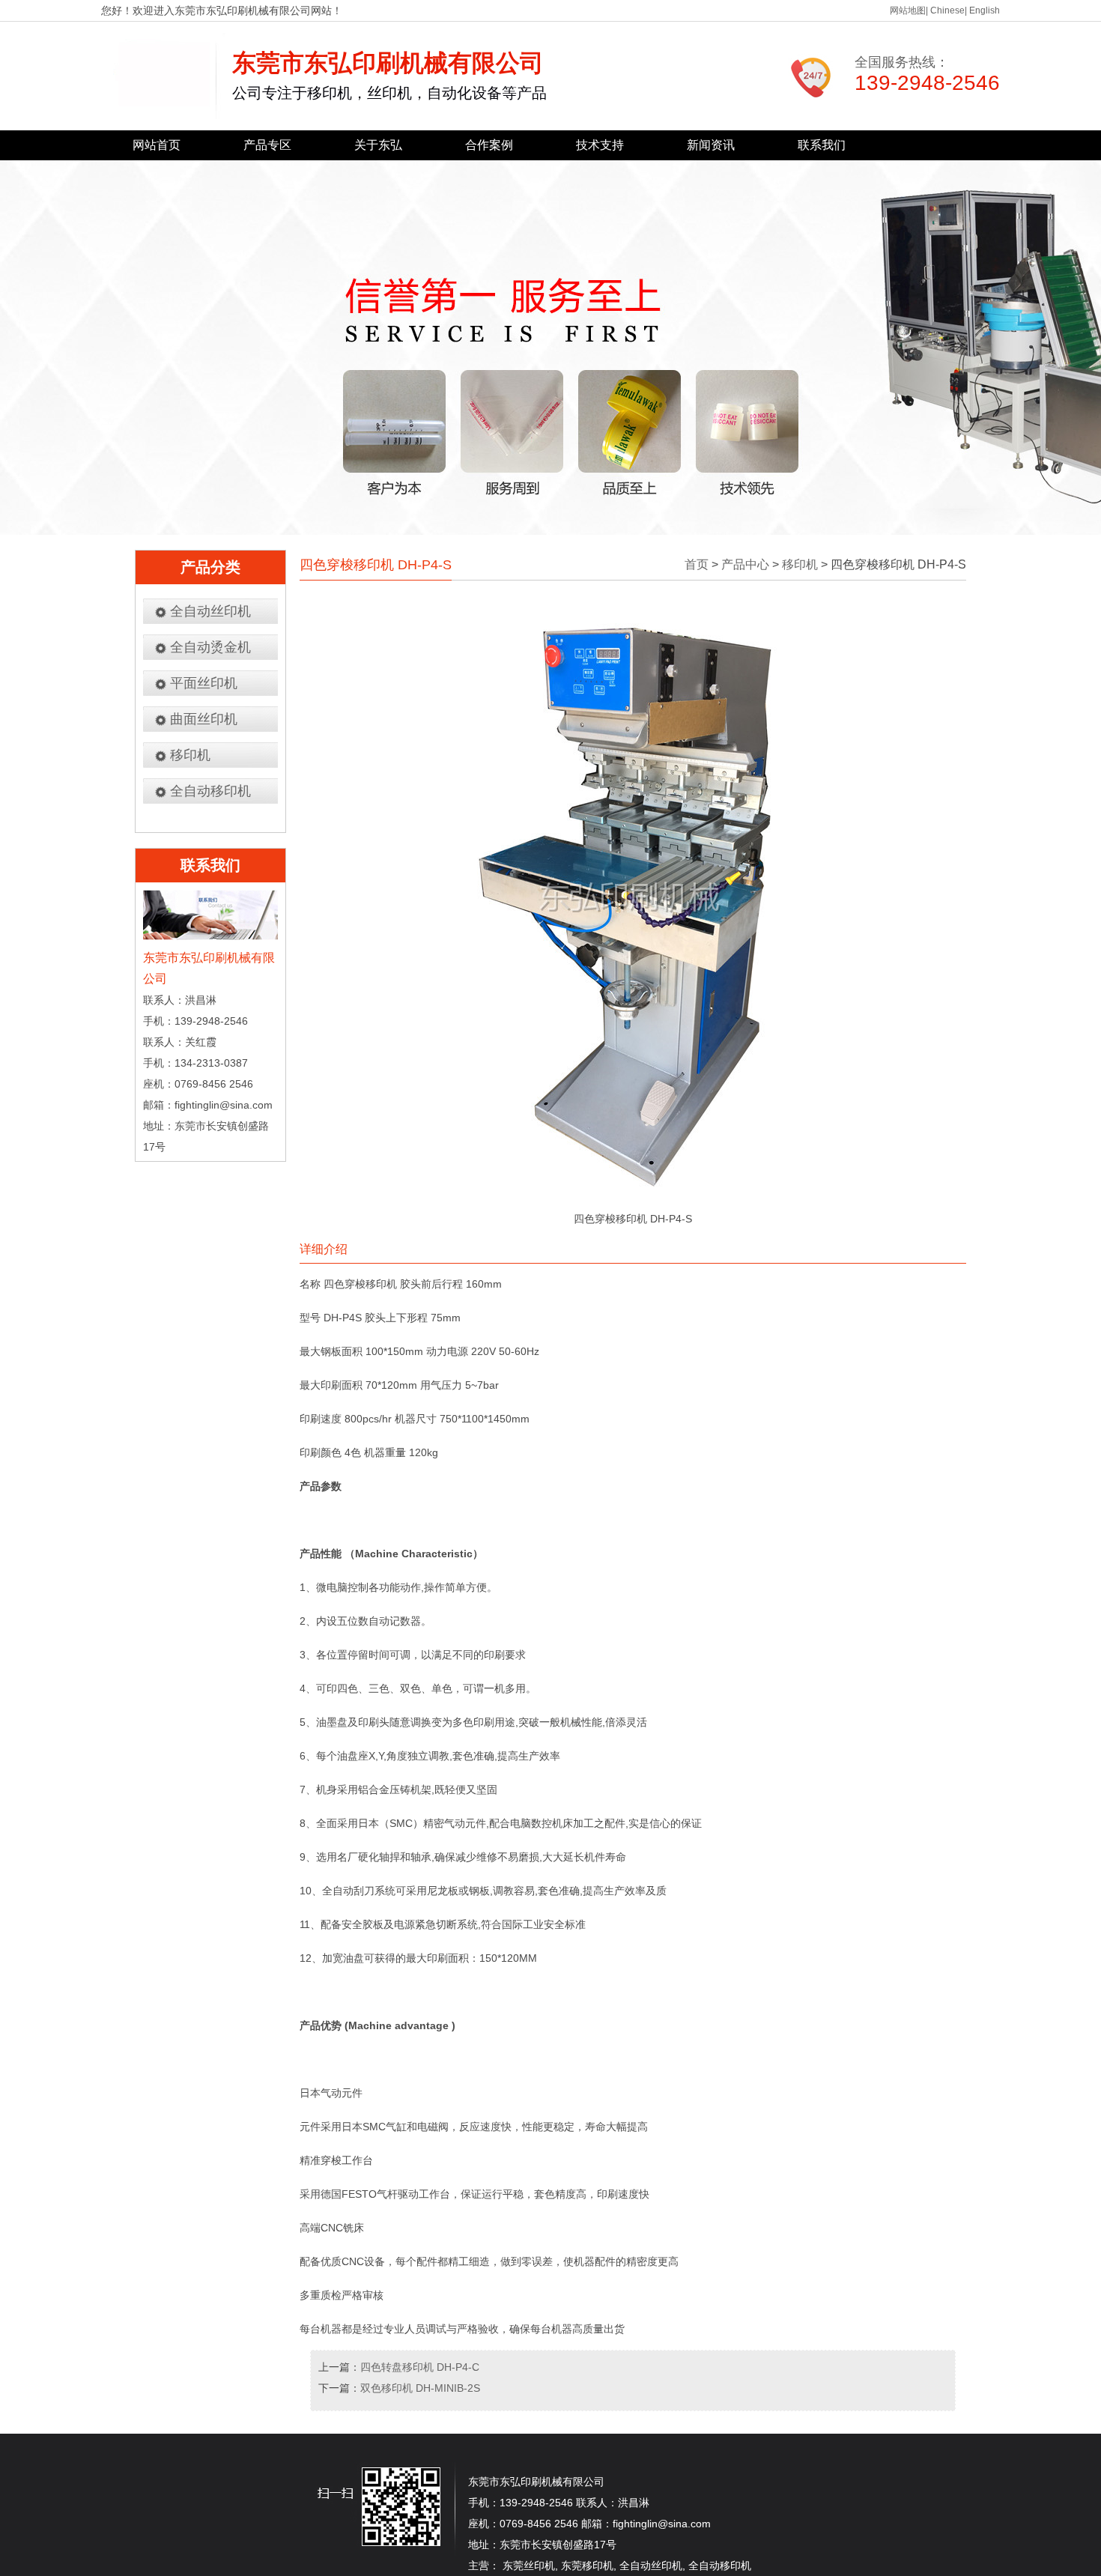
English (985, 10)
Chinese (947, 10)
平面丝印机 (204, 683)
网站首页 (157, 145)
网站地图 (908, 10)
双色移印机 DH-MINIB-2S (420, 2388)
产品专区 (267, 145)
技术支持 (600, 145)
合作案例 (489, 145)
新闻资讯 (711, 145)
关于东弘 (378, 145)
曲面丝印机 (204, 719)
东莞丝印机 (529, 2566)
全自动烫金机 (210, 647)
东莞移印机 (587, 2566)
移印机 (190, 755)
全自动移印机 (210, 791)
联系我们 (822, 145)
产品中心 (745, 564)
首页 (697, 564)
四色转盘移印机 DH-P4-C (420, 2367)
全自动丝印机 (210, 611)
